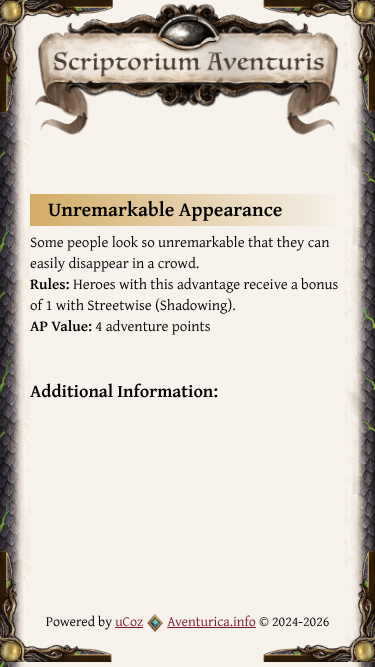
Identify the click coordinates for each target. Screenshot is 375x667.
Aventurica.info (211, 622)
